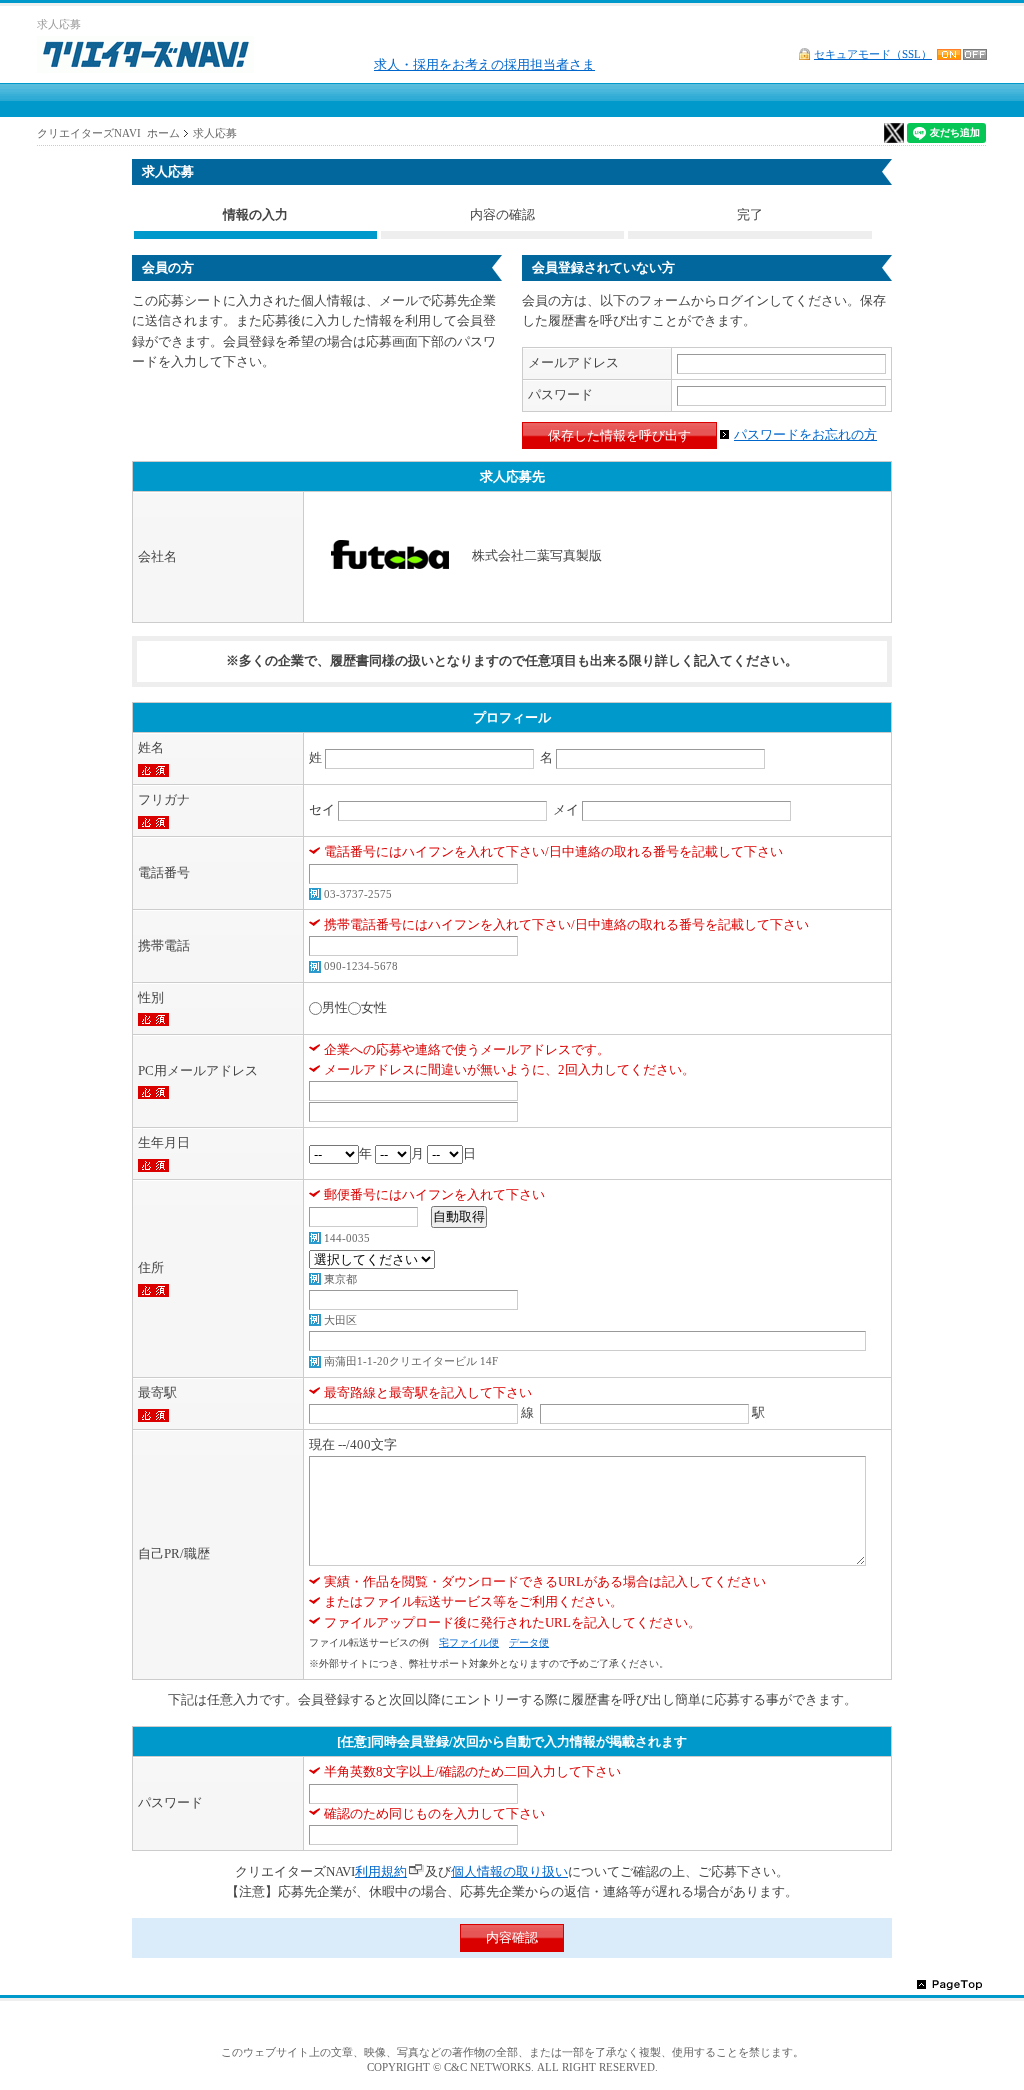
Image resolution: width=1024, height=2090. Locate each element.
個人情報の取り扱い (509, 1871)
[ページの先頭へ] (949, 1983)
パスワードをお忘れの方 (805, 434)
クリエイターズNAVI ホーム (108, 133)
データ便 (529, 1642)
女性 (374, 1007)
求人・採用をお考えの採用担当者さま (484, 64)
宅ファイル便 (469, 1642)
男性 (335, 1007)
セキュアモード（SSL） (873, 54)
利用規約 (381, 1871)
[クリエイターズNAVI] (145, 57)
